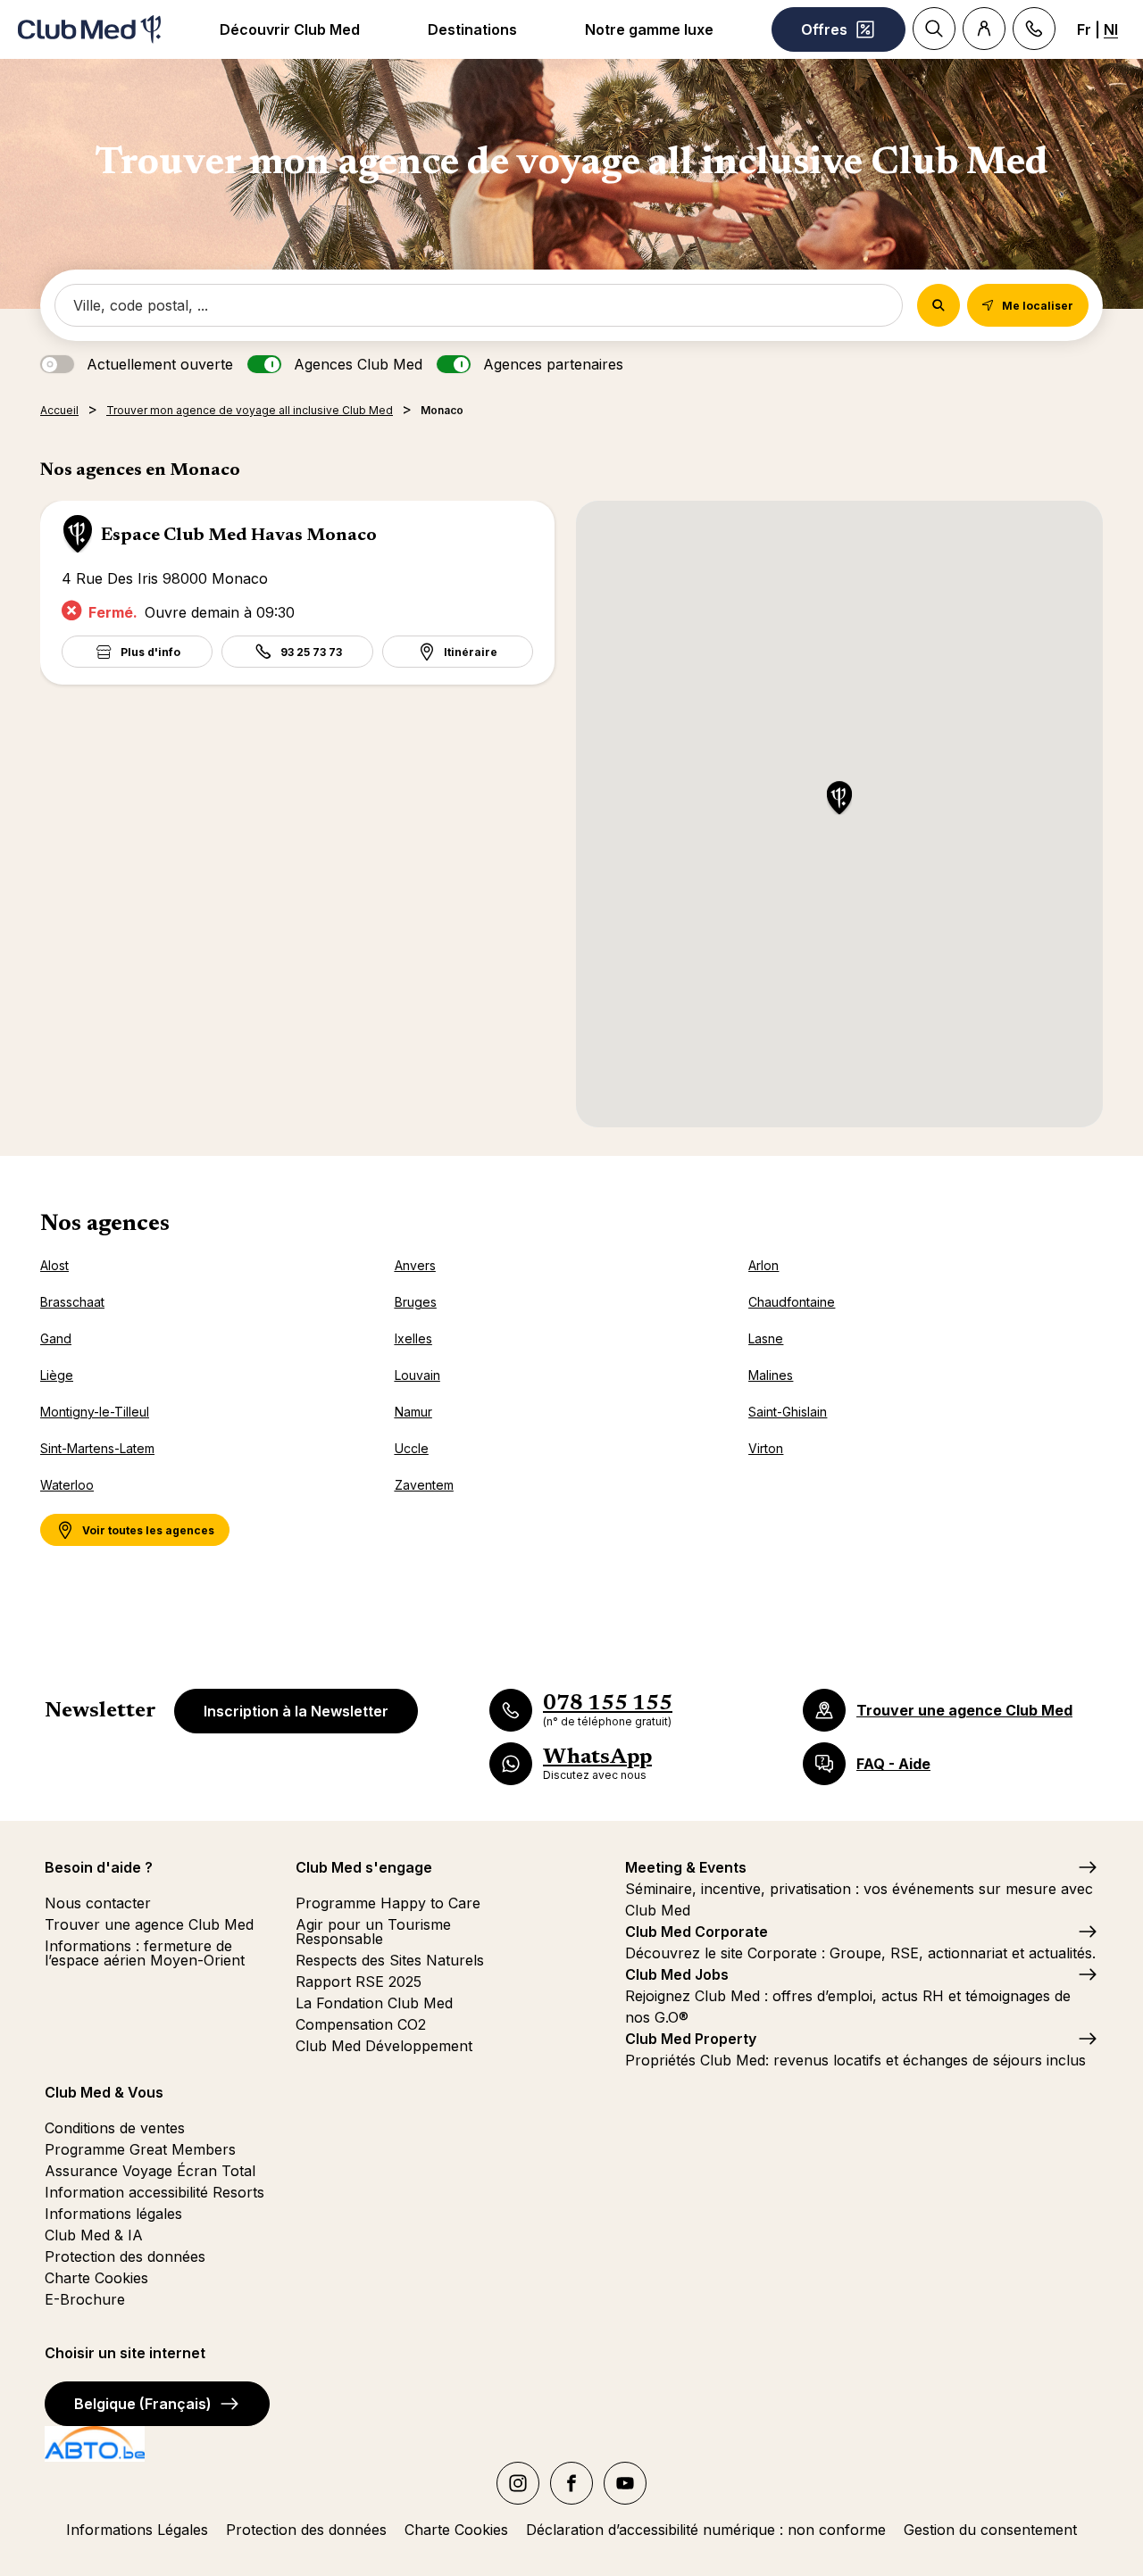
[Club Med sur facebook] (571, 2483)
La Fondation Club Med (374, 2003)
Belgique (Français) (143, 2404)
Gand (56, 1338)
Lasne (766, 1338)
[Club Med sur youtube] (625, 2483)
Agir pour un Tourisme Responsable (373, 1932)
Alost (54, 1265)
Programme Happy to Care (388, 1903)
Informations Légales (137, 2530)
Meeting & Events (686, 1867)
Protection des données (125, 2256)
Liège (57, 1375)
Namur (413, 1412)
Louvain (417, 1375)
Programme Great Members (140, 2149)
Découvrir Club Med (290, 29)
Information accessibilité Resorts (154, 2192)
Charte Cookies (96, 2278)
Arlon (763, 1265)
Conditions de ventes (115, 2128)
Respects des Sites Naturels (390, 1960)
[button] (839, 799)
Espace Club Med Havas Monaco (239, 536)
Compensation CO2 (361, 2024)
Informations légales (113, 2214)
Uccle (412, 1448)
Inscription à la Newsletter (296, 1711)
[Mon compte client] (984, 29)
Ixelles (413, 1338)
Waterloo (67, 1485)
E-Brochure (85, 2299)
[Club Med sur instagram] (518, 2483)
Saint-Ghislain (788, 1412)
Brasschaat (72, 1302)
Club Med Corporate (697, 1932)
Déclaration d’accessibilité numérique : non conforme (706, 2530)
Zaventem (424, 1485)
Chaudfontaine (792, 1302)
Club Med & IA (94, 2235)
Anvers (415, 1265)
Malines (771, 1375)
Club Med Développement (384, 2046)
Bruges (416, 1302)
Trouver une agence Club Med (149, 1924)
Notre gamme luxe (649, 29)
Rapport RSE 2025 (359, 1982)
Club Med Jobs (677, 1974)
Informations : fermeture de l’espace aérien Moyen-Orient (145, 1953)
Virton (766, 1448)
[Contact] (1034, 29)
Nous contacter (98, 1903)
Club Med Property (691, 2039)
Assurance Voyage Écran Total (150, 2171)
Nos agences (105, 1225)
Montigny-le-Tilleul (95, 1412)
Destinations (472, 29)
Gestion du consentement (990, 2530)
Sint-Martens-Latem (97, 1448)
